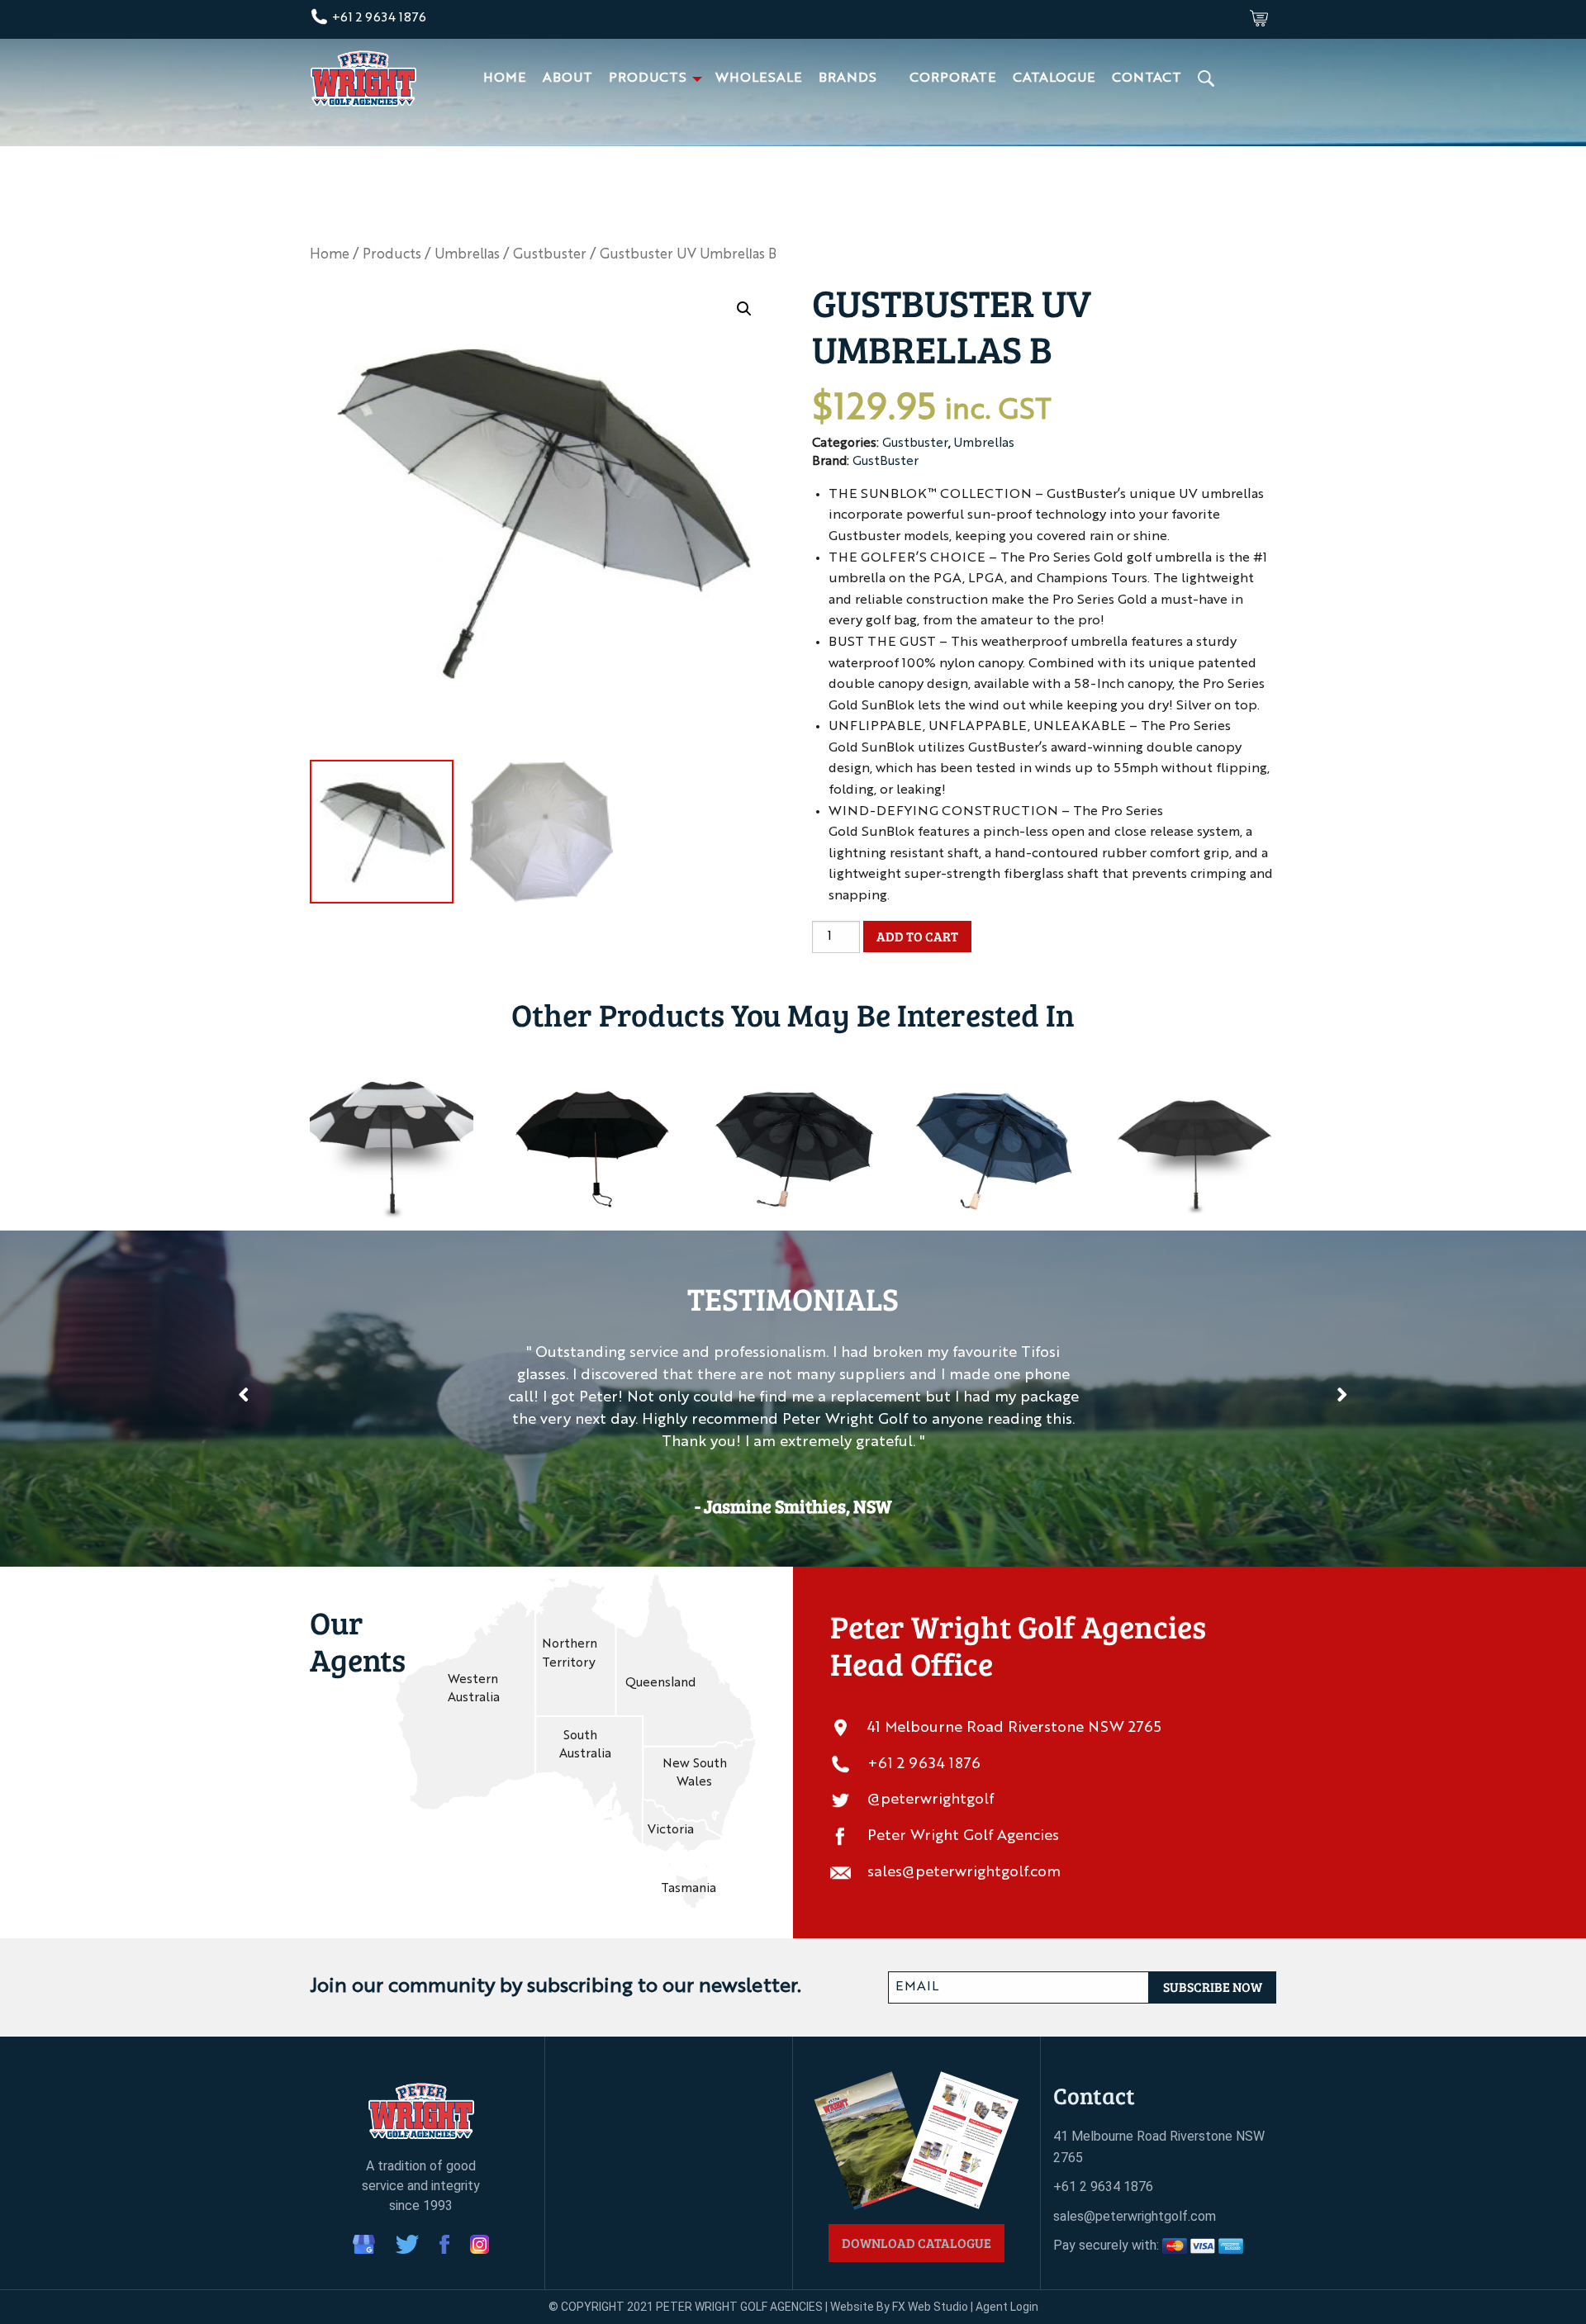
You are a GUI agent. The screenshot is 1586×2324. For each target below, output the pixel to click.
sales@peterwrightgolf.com (964, 1872)
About (567, 78)
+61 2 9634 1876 (378, 18)
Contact (1147, 78)
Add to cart (917, 936)
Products (648, 78)
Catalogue (1054, 78)
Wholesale (759, 78)
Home (505, 78)
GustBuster (886, 462)
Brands (848, 78)
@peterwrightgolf (931, 1800)
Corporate (953, 78)
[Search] (1208, 78)
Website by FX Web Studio (899, 2307)
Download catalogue (916, 2243)
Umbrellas (467, 255)
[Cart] (1259, 18)
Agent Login (1007, 2307)
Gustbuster (550, 255)
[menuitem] (505, 78)
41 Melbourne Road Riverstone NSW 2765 (1014, 1728)
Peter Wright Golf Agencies (963, 1836)
